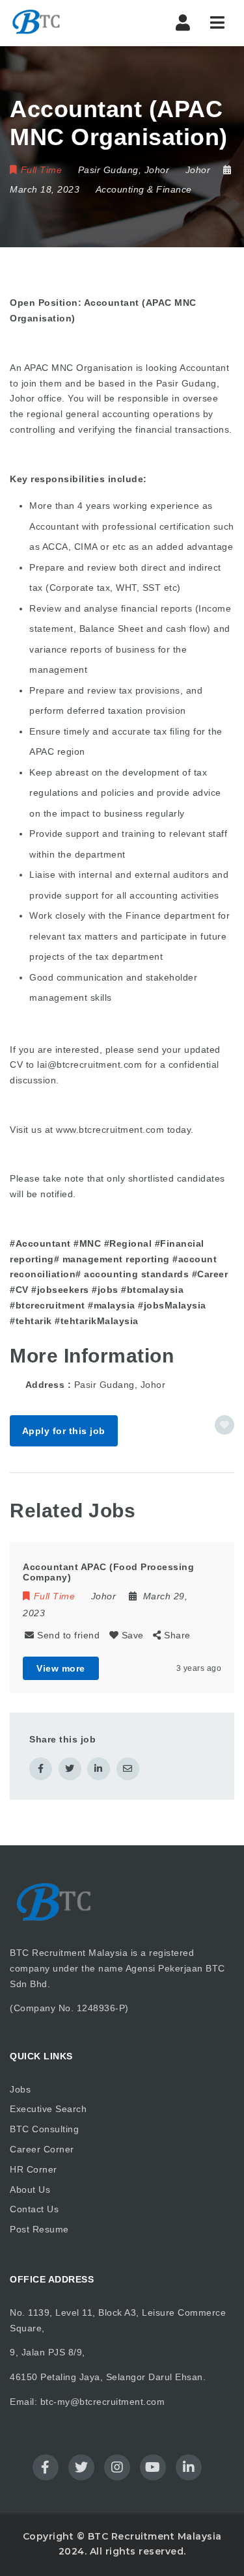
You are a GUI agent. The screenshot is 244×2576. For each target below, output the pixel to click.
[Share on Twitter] (70, 1769)
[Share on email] (128, 1769)
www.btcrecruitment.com (110, 1130)
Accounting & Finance (144, 189)
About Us (30, 2190)
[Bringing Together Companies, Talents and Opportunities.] (65, 23)
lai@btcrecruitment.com (89, 1064)
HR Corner (34, 2169)
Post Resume (39, 2229)
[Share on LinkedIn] (99, 1769)
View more (61, 1668)
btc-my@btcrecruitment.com (103, 2402)
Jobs (20, 2089)
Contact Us (34, 2209)
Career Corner (42, 2149)
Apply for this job (64, 1431)
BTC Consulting (44, 2129)
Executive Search (48, 2109)
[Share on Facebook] (41, 1769)
